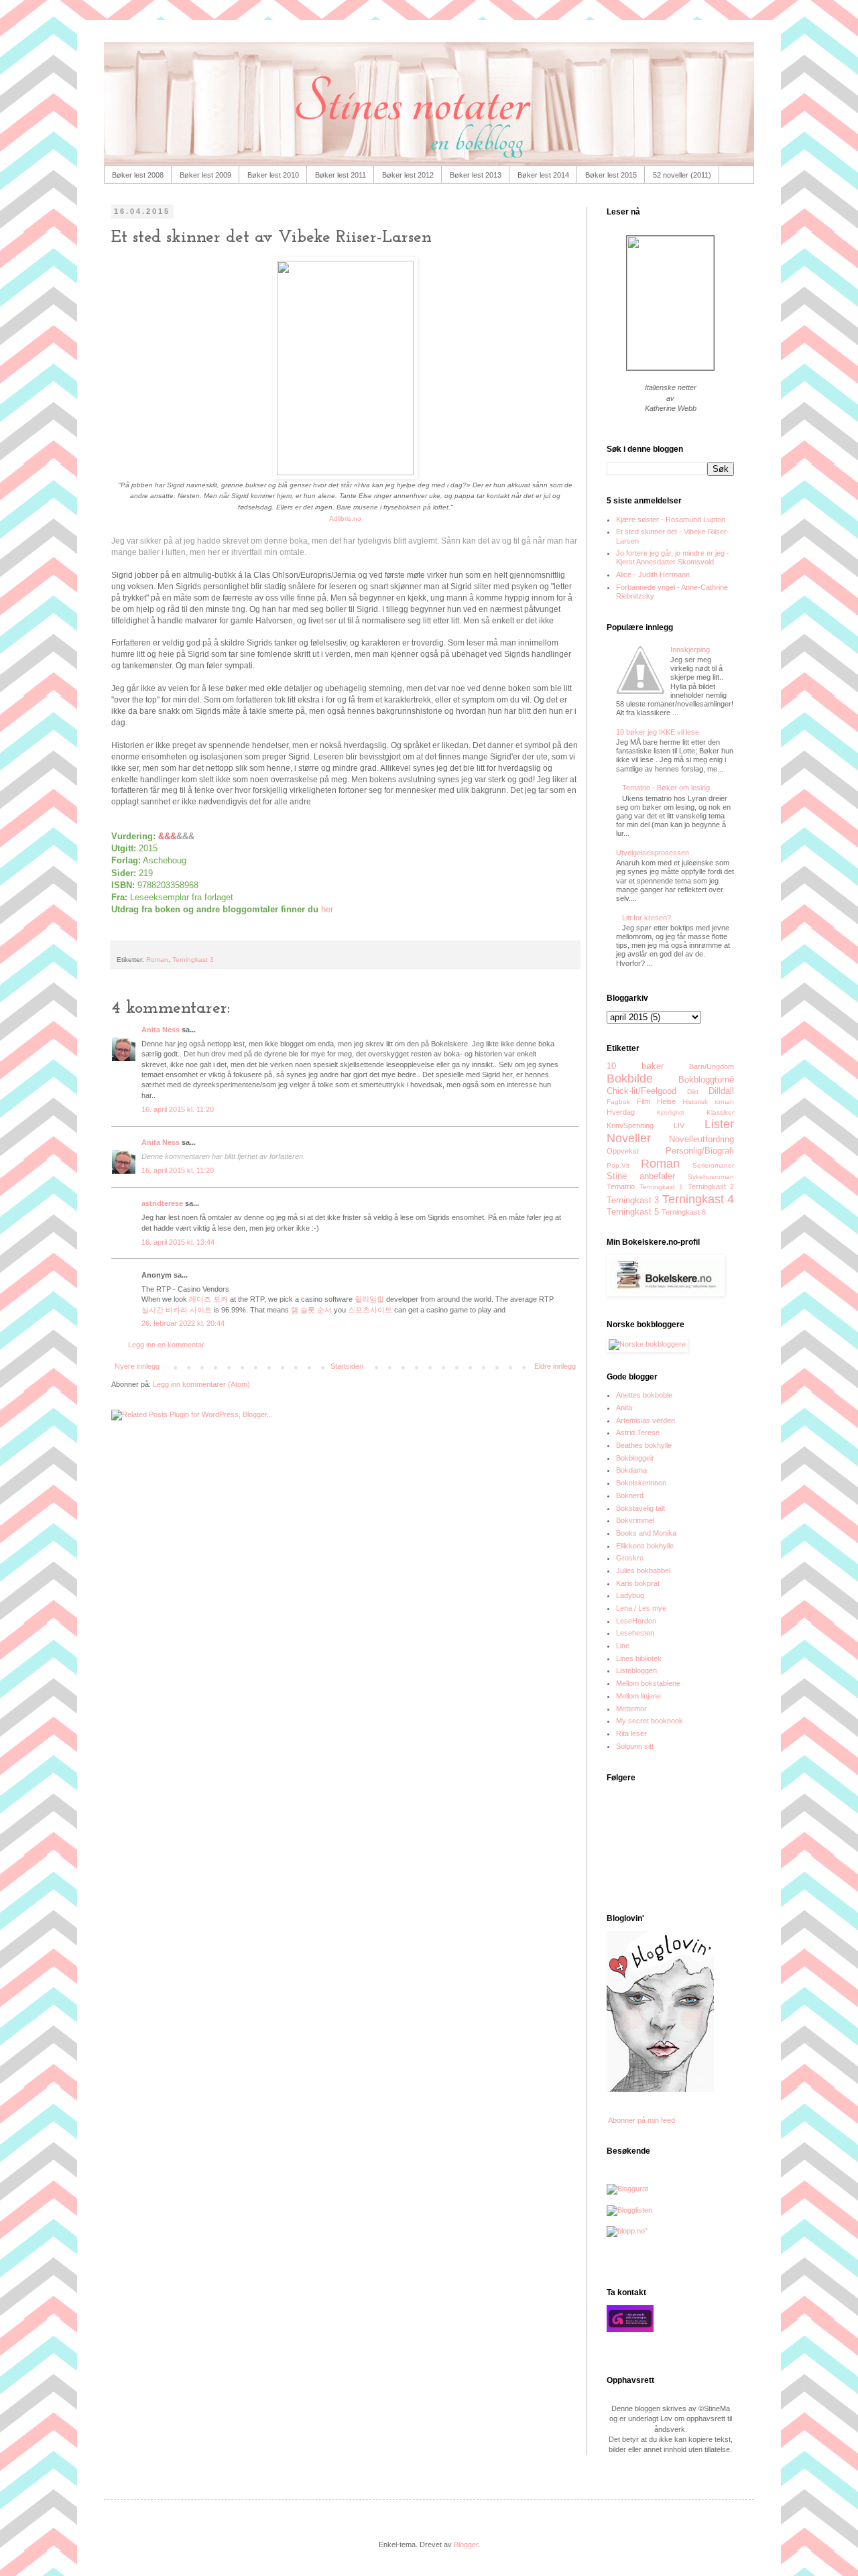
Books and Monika (646, 1533)
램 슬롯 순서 (311, 1310)
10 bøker (635, 1066)
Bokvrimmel (635, 1520)
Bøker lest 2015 (611, 175)
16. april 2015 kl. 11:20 (178, 1109)
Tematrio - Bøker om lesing (666, 788)
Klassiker (720, 1112)
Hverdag (621, 1112)
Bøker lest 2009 (205, 175)
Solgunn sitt (635, 1746)
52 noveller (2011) (682, 175)
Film (643, 1101)
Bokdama (631, 1470)
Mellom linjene (638, 1696)
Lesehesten (635, 1633)
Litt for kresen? (647, 918)
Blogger (466, 2544)
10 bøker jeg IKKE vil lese (658, 732)
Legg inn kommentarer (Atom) (201, 1384)
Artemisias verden (646, 1420)
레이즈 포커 (208, 1299)
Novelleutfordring (701, 1139)
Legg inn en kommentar (166, 1345)
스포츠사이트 (370, 1310)
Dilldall (721, 1091)
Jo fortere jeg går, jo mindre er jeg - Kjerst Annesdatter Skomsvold (673, 557)
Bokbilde (630, 1079)
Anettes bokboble (644, 1395)
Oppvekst (623, 1151)
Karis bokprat (638, 1583)
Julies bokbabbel (643, 1571)
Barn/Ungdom (712, 1066)
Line (623, 1646)
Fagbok (618, 1102)
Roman (157, 960)
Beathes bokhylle (644, 1445)
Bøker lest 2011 (341, 175)
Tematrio (621, 1186)
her (327, 909)
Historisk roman (708, 1102)
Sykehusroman (711, 1177)
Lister (719, 1124)
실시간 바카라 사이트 (177, 1310)
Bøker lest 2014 (543, 175)
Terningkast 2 (711, 1186)
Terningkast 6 (684, 1212)
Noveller (629, 1138)
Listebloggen (636, 1670)
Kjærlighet (671, 1113)
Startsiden (347, 1366)
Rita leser (631, 1733)
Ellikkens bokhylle (645, 1546)
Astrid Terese (638, 1432)
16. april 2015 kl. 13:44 (178, 1242)
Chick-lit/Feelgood (641, 1091)
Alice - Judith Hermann (653, 574)
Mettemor (631, 1709)
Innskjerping (690, 650)
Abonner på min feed (641, 2120)
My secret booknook (650, 1721)
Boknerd (630, 1495)
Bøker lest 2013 (476, 175)
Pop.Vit (618, 1165)
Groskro (630, 1558)
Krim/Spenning (630, 1125)
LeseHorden (636, 1621)
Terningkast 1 (662, 1187)
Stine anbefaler (641, 1176)
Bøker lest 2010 (273, 175)
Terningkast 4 (698, 1199)
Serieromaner (713, 1165)
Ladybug (630, 1595)
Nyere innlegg (137, 1366)
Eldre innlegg (555, 1366)
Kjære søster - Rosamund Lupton (671, 519)
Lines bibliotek (639, 1658)
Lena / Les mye (641, 1608)
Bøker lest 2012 (408, 175)
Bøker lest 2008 (138, 175)
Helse (666, 1101)
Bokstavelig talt (640, 1508)
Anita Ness (161, 1030)
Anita (624, 1408)
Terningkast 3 (193, 960)
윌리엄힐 (369, 1299)
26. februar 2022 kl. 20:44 (183, 1323)
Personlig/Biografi (700, 1151)
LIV (679, 1125)
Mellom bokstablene (648, 1683)
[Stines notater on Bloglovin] (660, 2089)
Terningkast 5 (633, 1212)
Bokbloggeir (635, 1458)
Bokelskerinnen (641, 1483)
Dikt (693, 1092)
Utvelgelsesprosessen (653, 853)
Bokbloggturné (706, 1080)
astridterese (162, 1203)
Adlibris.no (345, 518)
